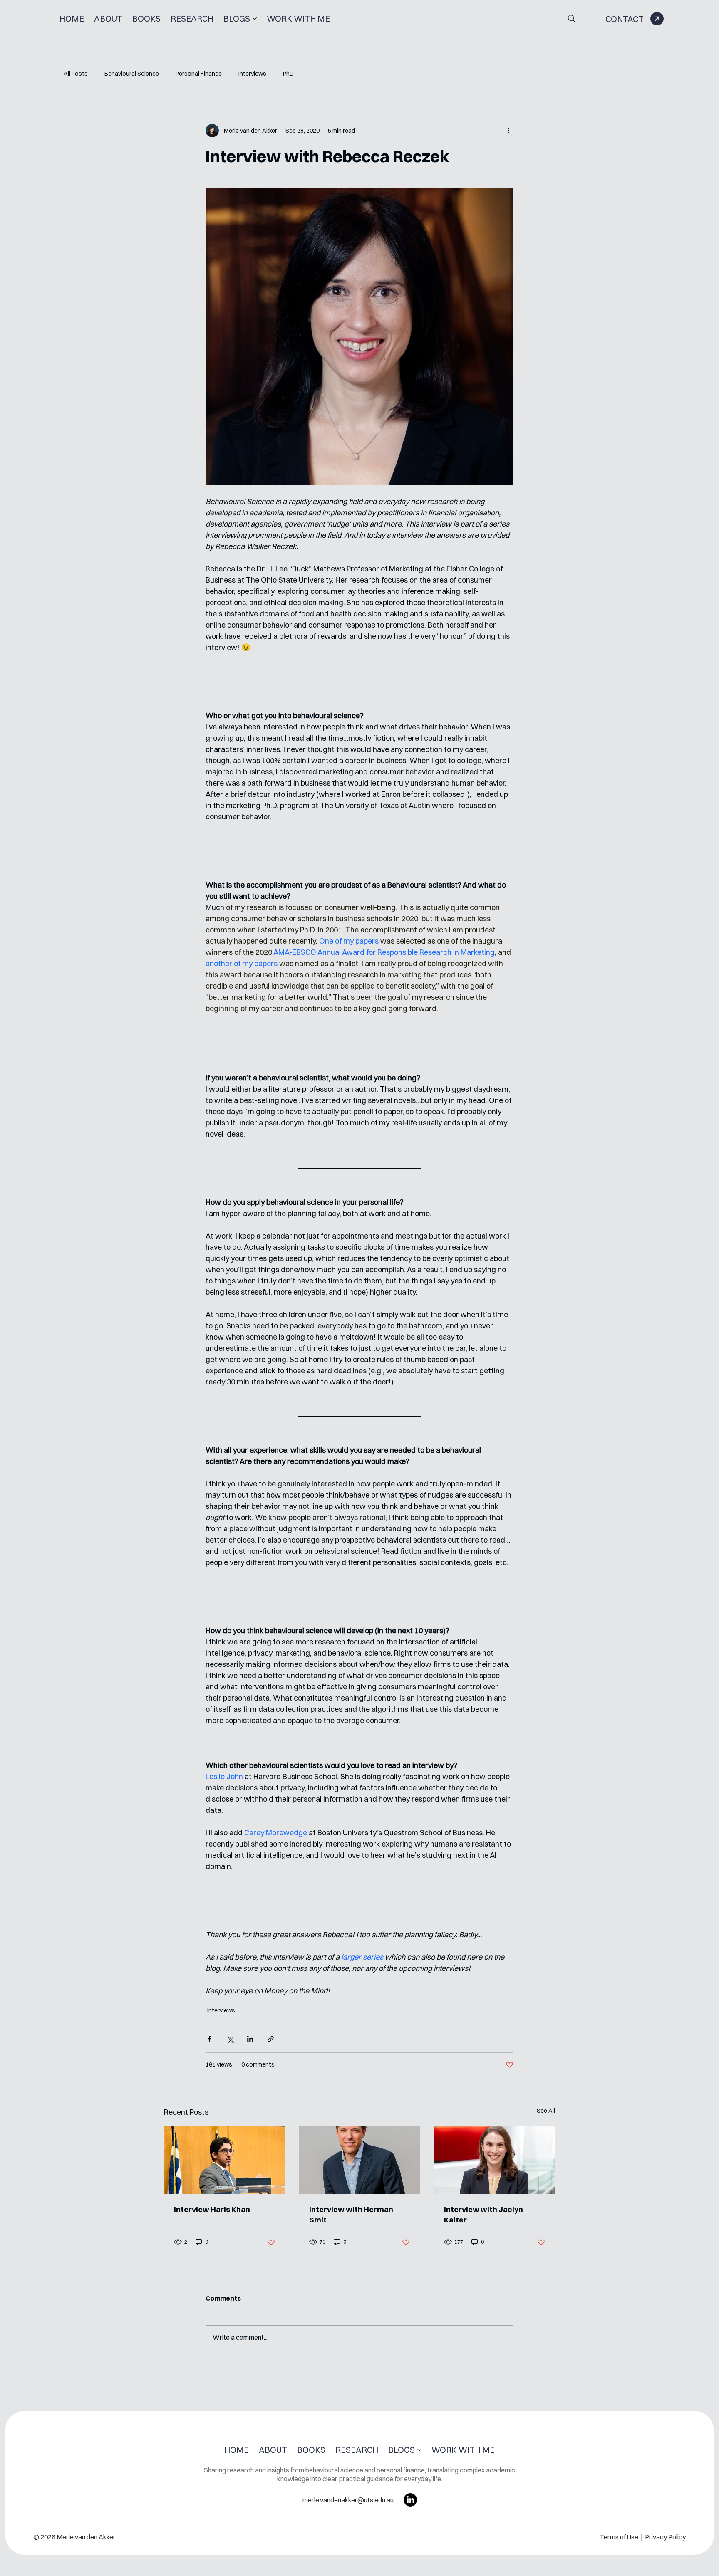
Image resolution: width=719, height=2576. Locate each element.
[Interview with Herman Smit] (360, 2160)
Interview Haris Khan (212, 2209)
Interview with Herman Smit (351, 2215)
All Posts (76, 74)
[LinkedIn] (410, 2500)
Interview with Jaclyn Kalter (483, 2215)
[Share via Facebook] (210, 2039)
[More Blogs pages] (255, 19)
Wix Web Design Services (302, 2571)
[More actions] (508, 131)
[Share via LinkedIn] (250, 2039)
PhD (288, 74)
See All (546, 2111)
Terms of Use (620, 2537)
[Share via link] (271, 2039)
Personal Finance (199, 74)
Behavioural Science (132, 74)
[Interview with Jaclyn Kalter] (495, 2160)
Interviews (252, 74)
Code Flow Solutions (380, 2571)
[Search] (572, 19)
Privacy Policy (665, 2537)
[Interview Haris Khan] (224, 2160)
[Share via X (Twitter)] (230, 2039)
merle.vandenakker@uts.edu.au (348, 2500)
